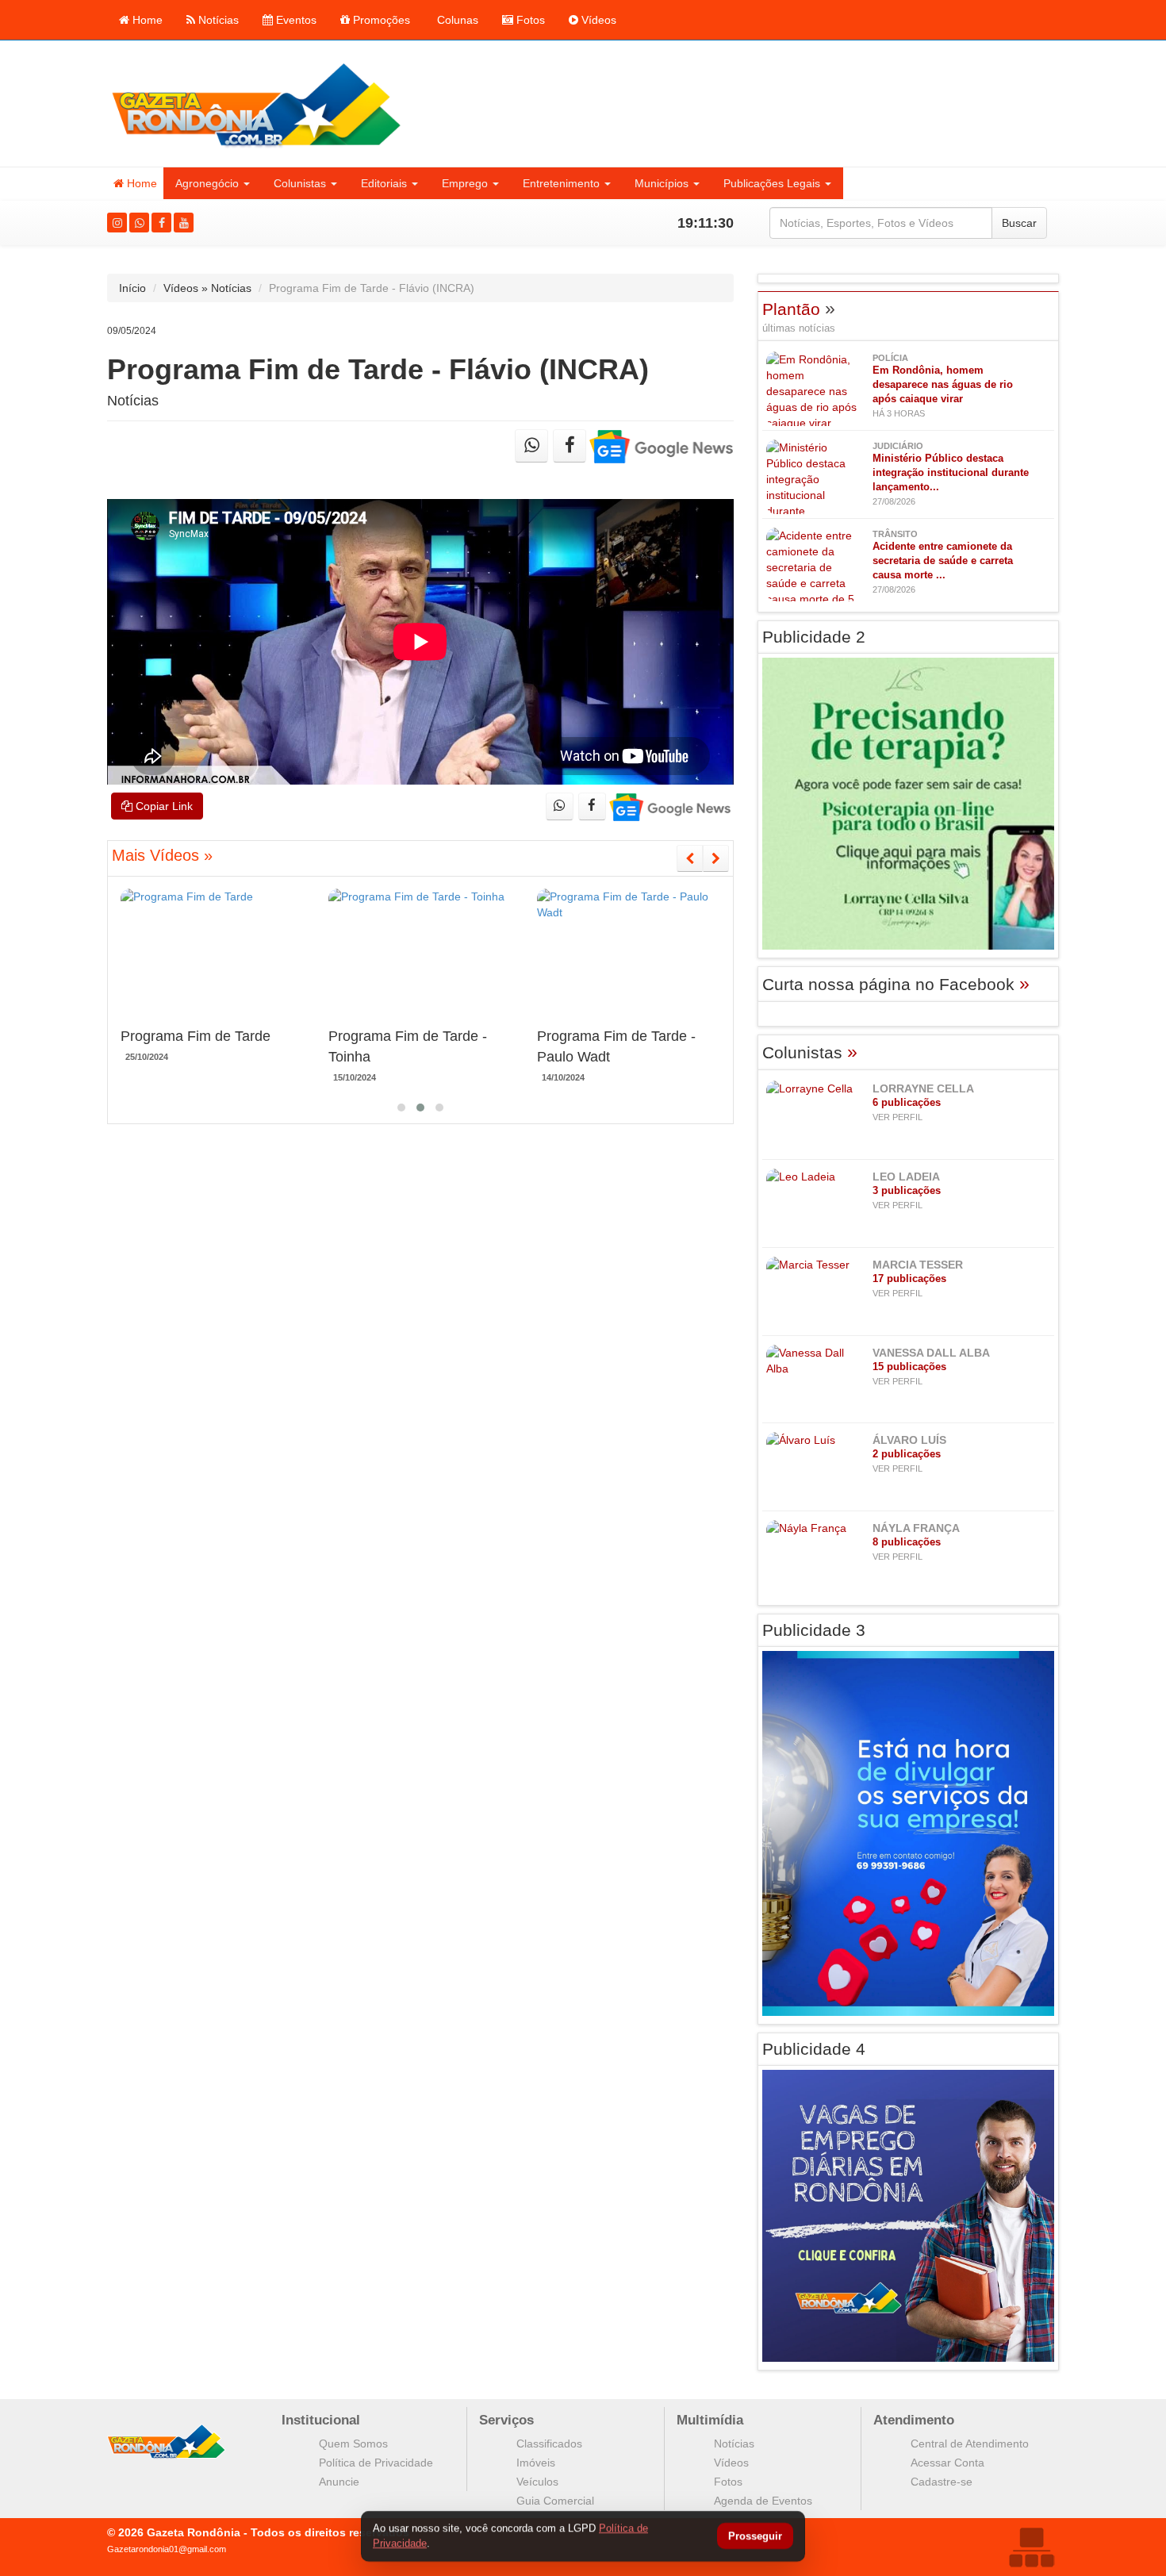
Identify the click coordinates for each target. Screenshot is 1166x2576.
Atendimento (914, 2420)
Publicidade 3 (814, 1630)
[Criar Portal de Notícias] (1031, 2547)
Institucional (321, 2420)
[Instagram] (117, 223)
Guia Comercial (555, 2501)
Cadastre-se (942, 2482)
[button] (401, 1108)
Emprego (465, 183)
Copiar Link (163, 806)
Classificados (549, 2444)
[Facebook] (161, 223)
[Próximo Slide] (716, 858)
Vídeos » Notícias (207, 288)
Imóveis (536, 2463)
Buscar (1019, 223)
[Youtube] (184, 223)
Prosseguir (755, 2537)
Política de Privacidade (376, 2463)
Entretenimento (561, 183)
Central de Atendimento (970, 2444)
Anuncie (339, 2482)
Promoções (380, 20)
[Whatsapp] (139, 223)
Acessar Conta (947, 2463)
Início (132, 288)
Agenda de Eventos (763, 2501)
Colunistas (300, 183)
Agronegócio (207, 183)
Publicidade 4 (814, 2049)
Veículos (537, 2482)
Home (146, 20)
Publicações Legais (772, 183)
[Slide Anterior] (690, 858)
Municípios (662, 183)
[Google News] (661, 446)
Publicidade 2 (814, 637)
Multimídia (710, 2420)
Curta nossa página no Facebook (896, 984)
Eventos (295, 20)
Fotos (529, 20)
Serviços (506, 2420)
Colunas (456, 20)
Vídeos (597, 20)
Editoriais (384, 183)
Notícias (217, 20)
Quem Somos (353, 2444)
